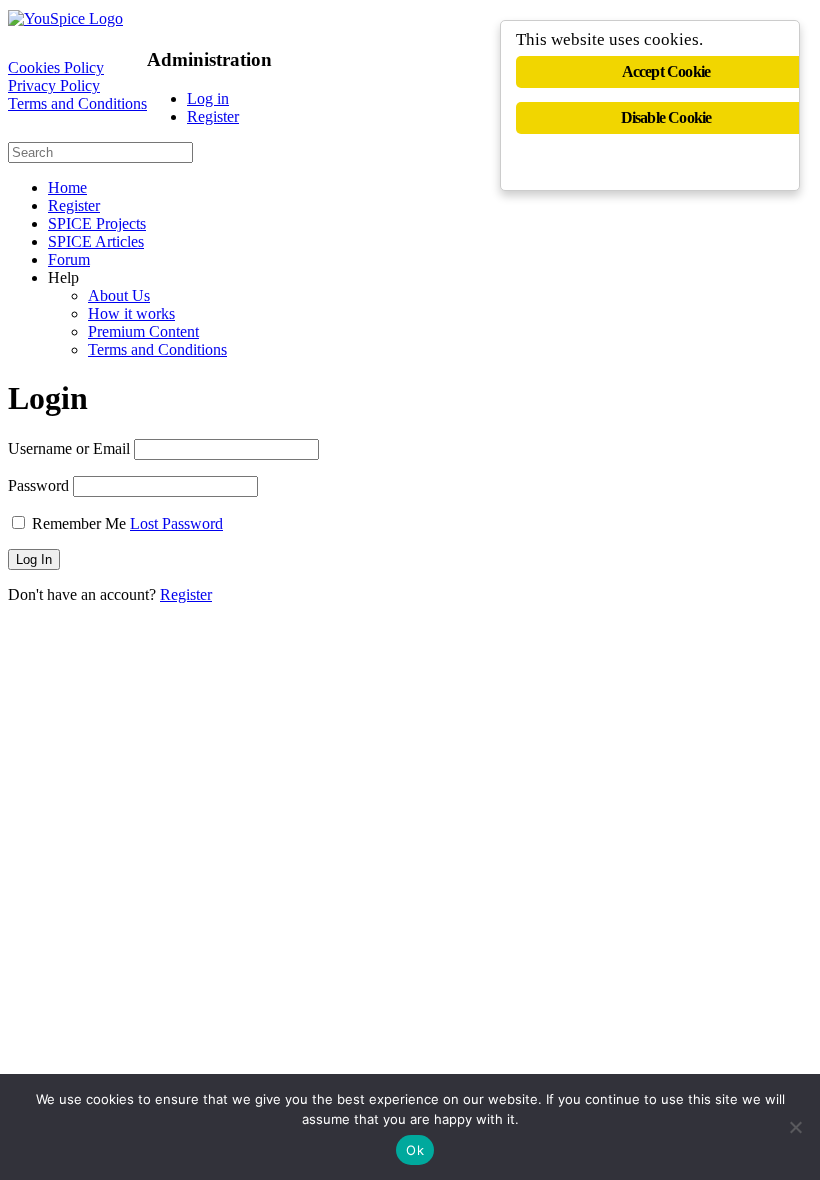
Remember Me (79, 523)
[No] (795, 1127)
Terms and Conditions (77, 103)
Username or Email (69, 448)
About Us (119, 295)
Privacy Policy (54, 85)
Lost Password (176, 523)
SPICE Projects (97, 223)
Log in (208, 98)
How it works (131, 313)
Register (213, 116)
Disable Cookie (666, 117)
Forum (69, 259)
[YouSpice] (65, 18)
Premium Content (143, 331)
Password (38, 485)
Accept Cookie (666, 71)
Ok (415, 1150)
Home (67, 187)
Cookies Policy (56, 67)
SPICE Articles (96, 241)
